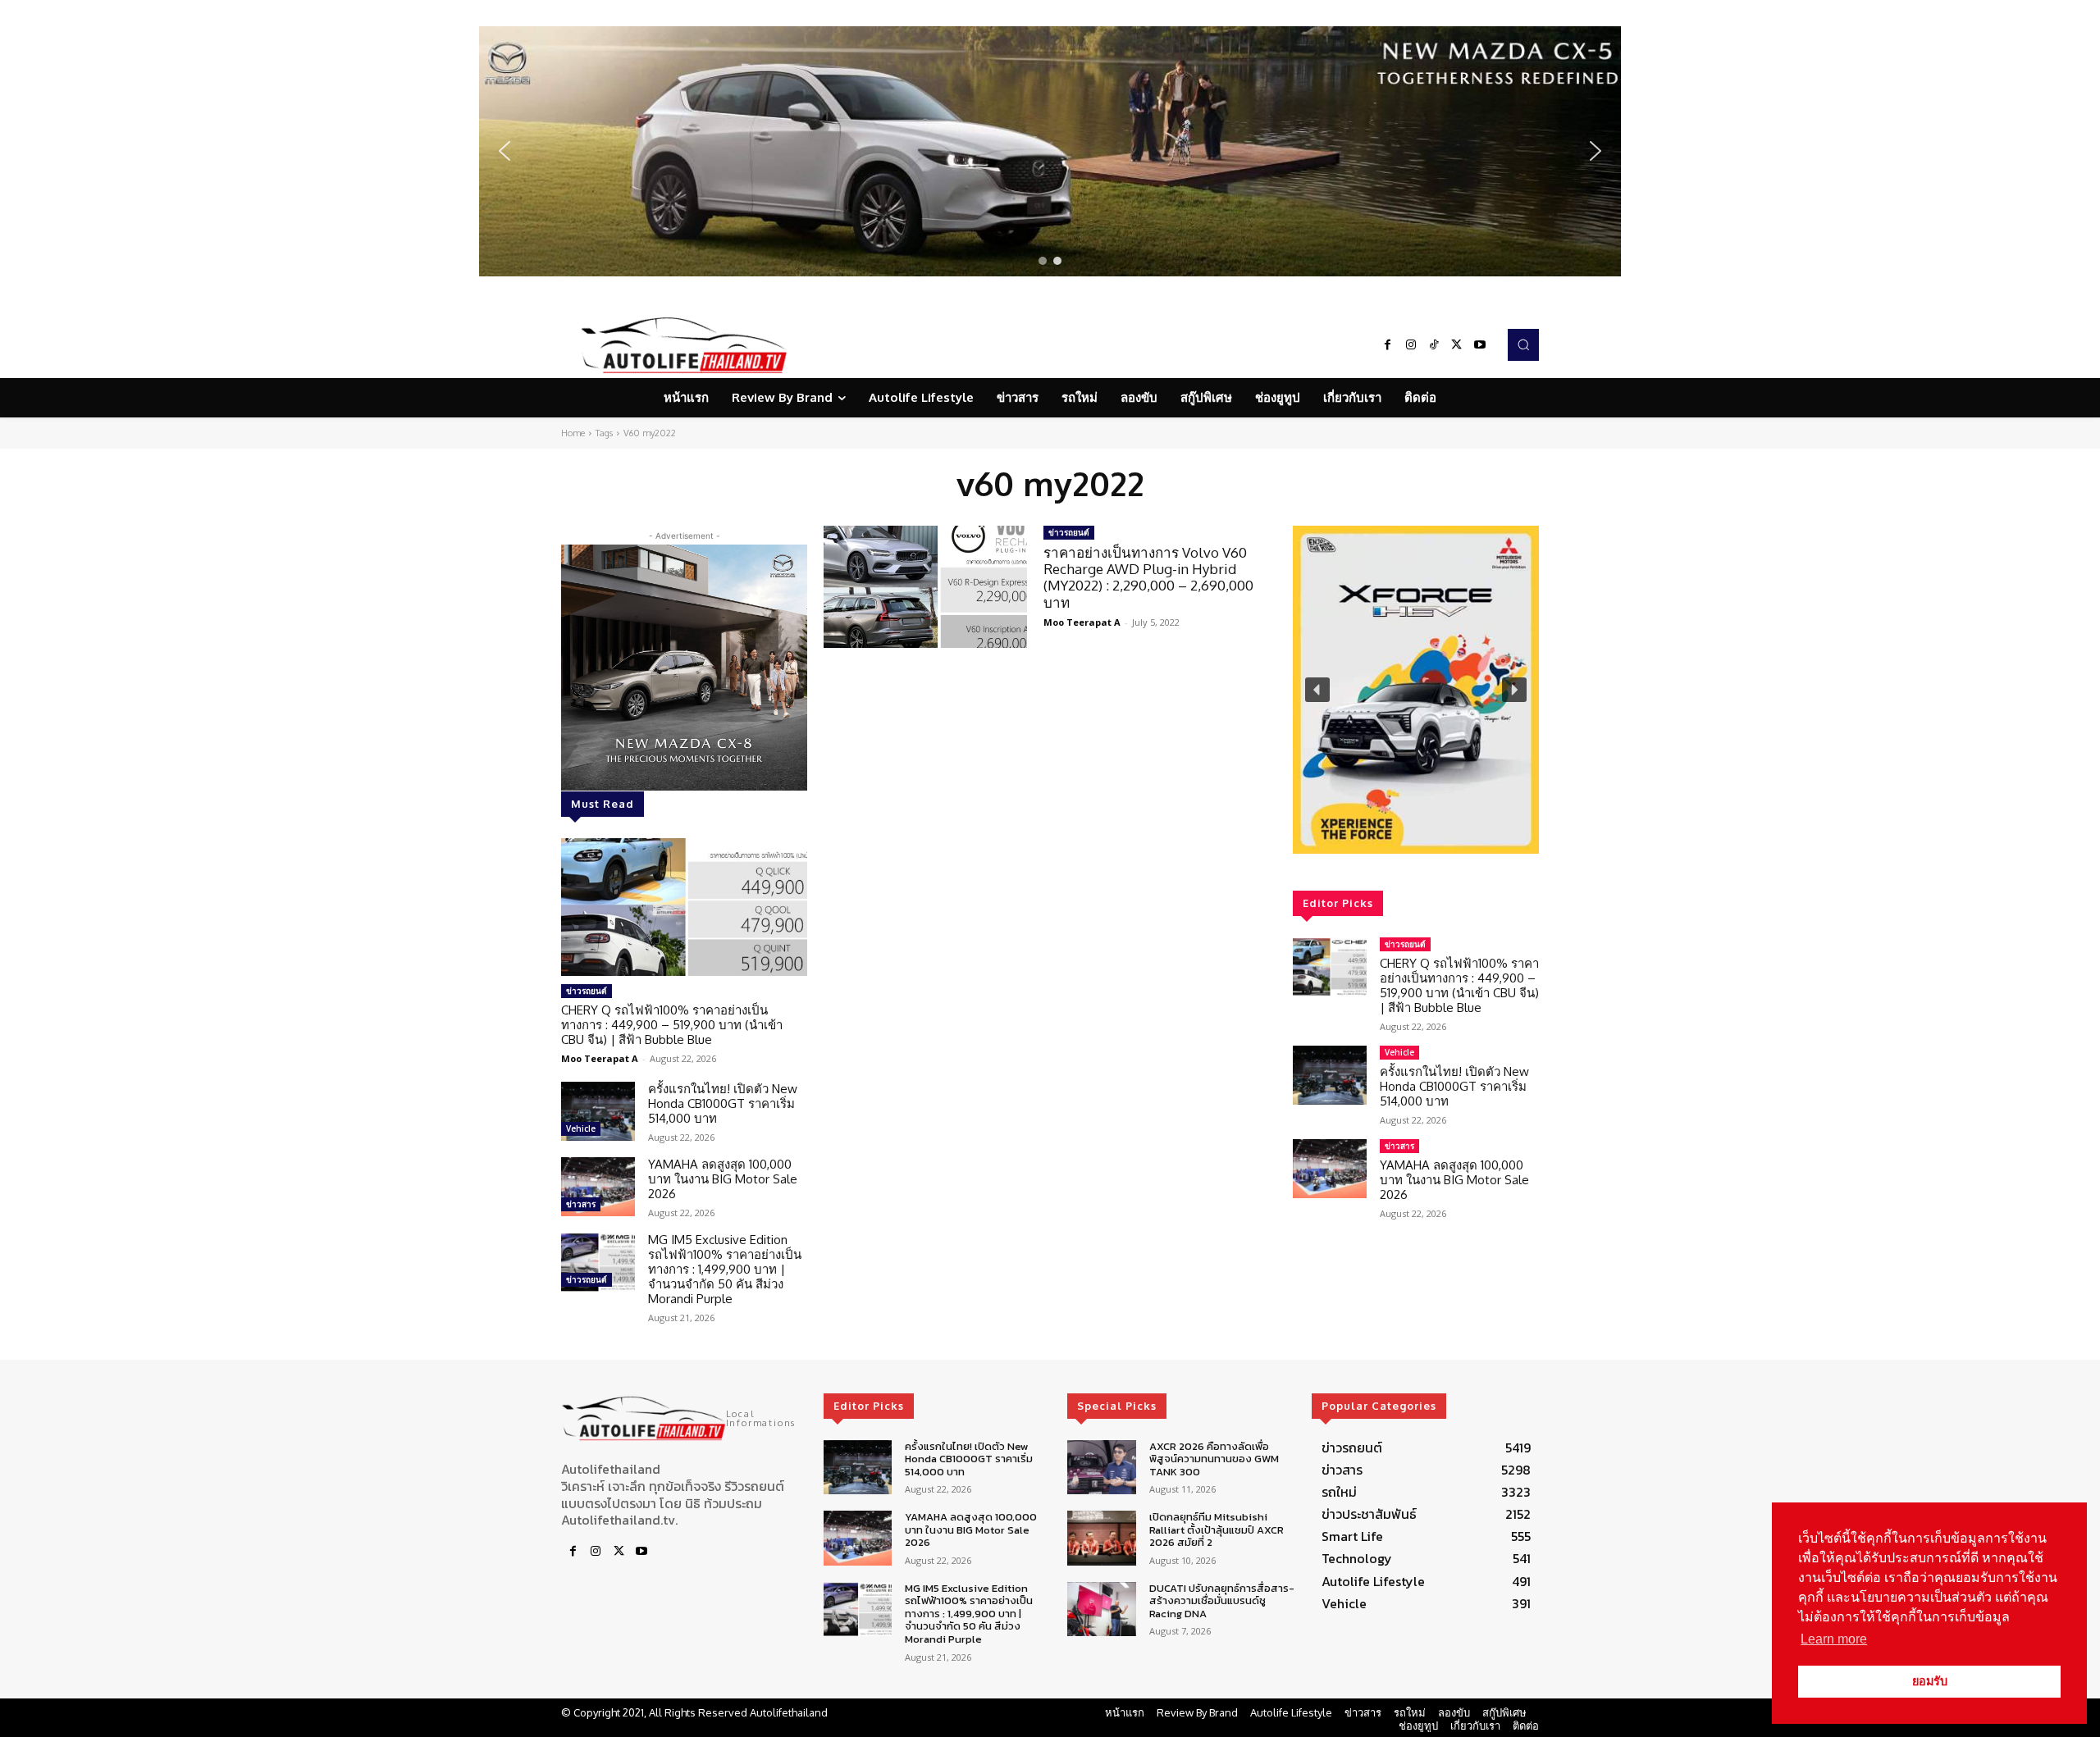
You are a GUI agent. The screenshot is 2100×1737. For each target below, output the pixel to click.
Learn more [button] (1834, 1639)
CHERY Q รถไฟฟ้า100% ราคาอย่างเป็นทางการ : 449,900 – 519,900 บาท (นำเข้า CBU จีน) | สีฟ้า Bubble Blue (672, 1025)
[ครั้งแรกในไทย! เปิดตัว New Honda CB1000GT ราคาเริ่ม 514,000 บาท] (598, 1111)
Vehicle (581, 1128)
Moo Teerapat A (600, 1058)
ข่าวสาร (581, 1204)
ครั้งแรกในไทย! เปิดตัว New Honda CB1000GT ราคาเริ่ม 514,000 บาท (723, 1103)
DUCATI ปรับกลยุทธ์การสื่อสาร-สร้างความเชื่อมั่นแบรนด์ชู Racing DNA (1222, 1601)
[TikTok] (1434, 345)
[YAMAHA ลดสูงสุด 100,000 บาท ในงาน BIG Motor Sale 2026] (598, 1187)
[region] (1050, 151)
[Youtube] (1480, 345)
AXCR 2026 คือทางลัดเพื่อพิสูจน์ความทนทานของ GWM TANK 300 (1214, 1459)
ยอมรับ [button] (1930, 1681)
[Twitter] (1457, 345)
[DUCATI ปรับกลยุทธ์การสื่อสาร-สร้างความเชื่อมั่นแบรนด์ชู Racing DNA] (1101, 1609)
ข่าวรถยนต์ (587, 991)
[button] (1050, 151)
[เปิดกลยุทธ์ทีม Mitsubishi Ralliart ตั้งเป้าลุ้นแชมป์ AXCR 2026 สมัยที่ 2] (1101, 1538)
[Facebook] (1388, 345)
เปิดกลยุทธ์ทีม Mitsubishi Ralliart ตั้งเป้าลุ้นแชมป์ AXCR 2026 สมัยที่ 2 (1217, 1530)
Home (573, 433)
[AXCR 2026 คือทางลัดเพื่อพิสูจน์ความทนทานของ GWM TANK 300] (1101, 1468)
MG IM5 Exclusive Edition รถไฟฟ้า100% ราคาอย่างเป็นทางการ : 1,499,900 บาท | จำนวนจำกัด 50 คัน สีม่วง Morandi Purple (725, 1269)
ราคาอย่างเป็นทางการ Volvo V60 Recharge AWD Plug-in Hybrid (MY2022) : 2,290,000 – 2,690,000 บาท (1148, 577)
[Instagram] (1411, 345)
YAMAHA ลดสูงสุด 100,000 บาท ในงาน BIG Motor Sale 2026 (723, 1179)
